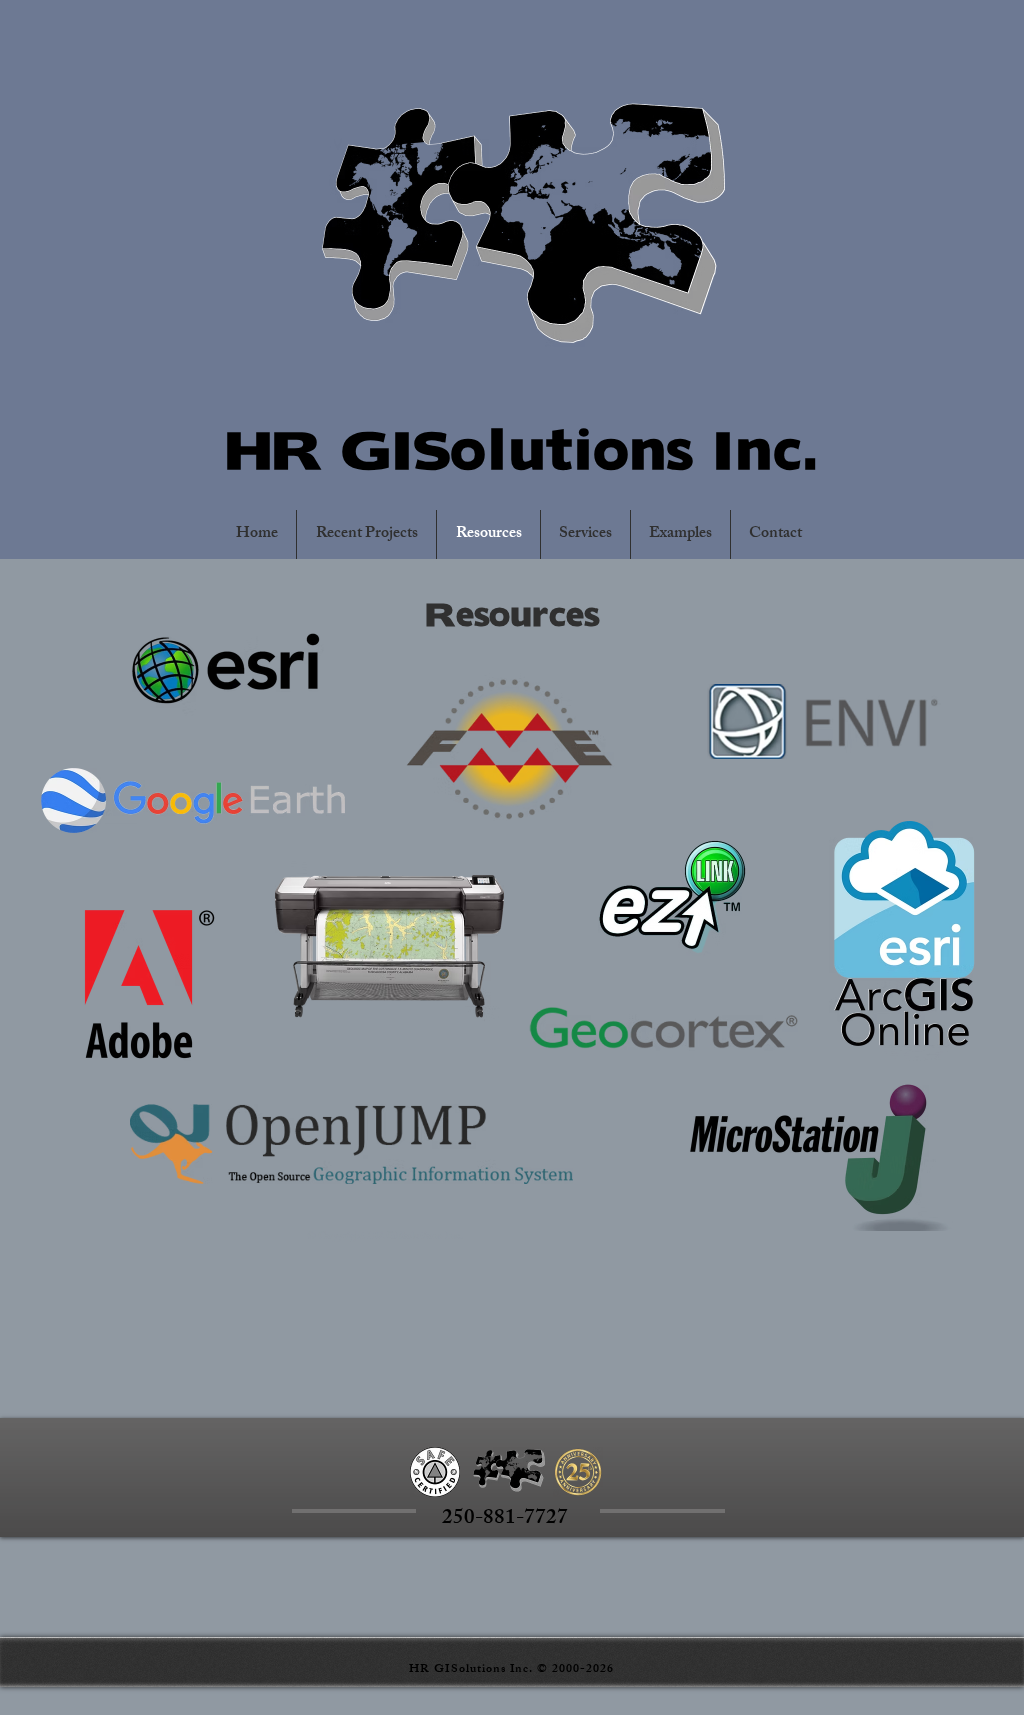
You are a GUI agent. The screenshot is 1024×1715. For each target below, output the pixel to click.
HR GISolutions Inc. (521, 444)
